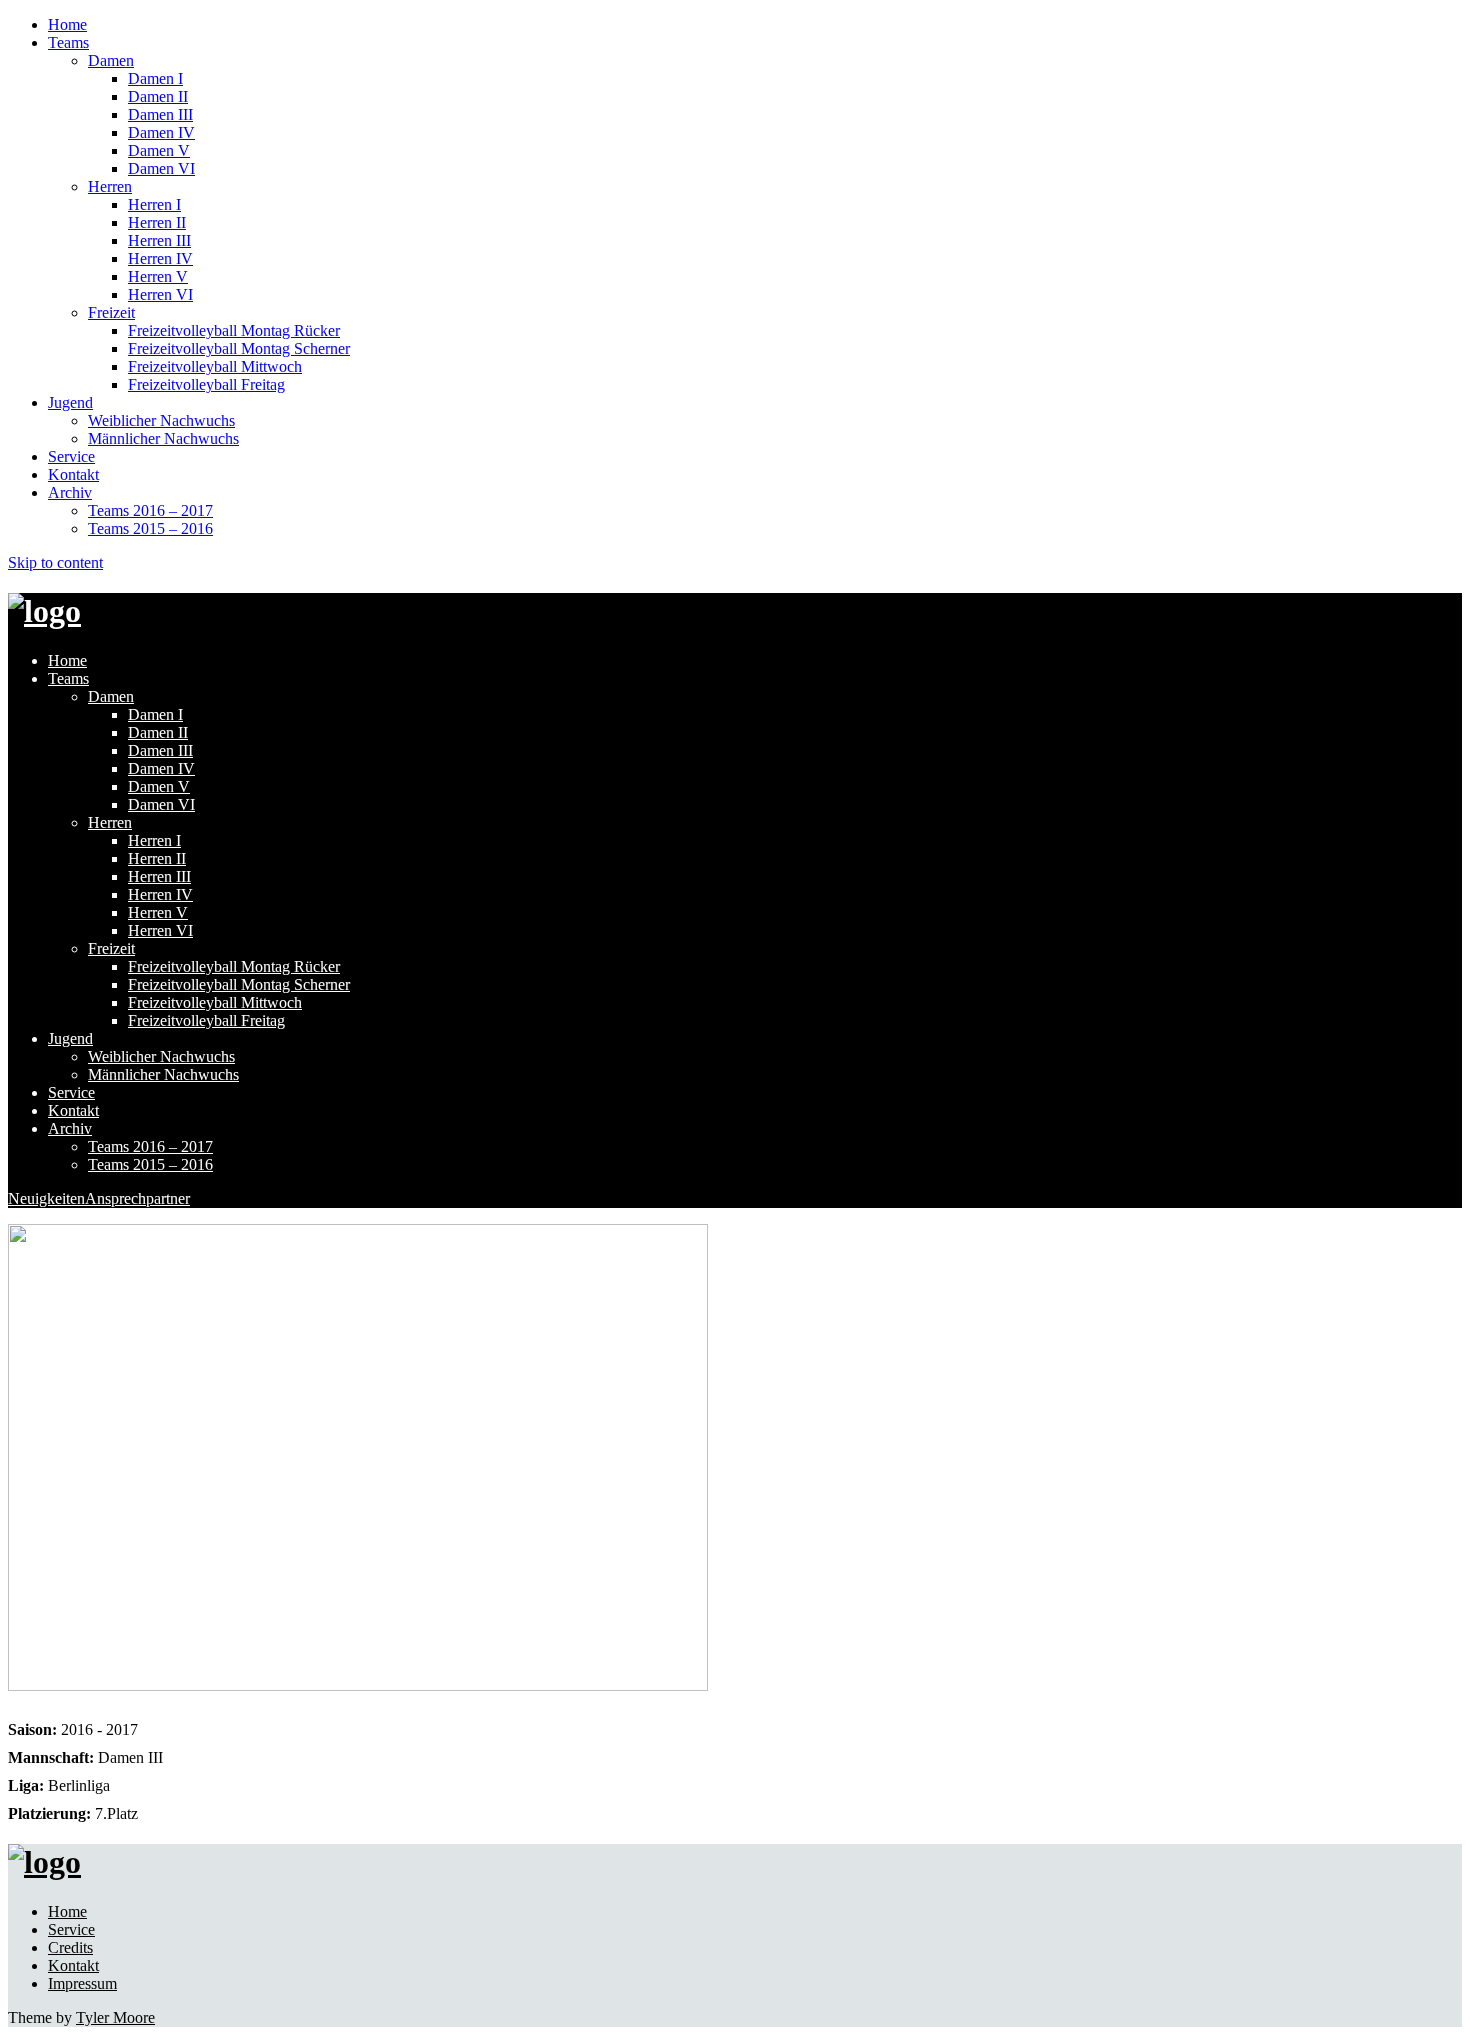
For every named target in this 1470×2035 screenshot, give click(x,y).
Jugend (70, 402)
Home (67, 24)
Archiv (70, 492)
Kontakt (73, 474)
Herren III (159, 240)
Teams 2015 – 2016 (150, 528)
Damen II (158, 96)
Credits (70, 1947)
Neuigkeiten (46, 1198)
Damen (111, 60)
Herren (110, 186)
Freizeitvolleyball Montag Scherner (239, 348)
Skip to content (55, 562)
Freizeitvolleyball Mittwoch (215, 366)
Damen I (155, 78)
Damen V (159, 150)
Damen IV (161, 132)
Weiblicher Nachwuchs (161, 420)
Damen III (160, 114)
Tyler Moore (115, 2017)
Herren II (157, 222)
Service (71, 456)
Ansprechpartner (137, 1198)
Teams (68, 42)
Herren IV (160, 258)
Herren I (154, 204)
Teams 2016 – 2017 (150, 510)
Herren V (158, 276)
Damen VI (161, 168)
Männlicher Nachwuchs (163, 438)
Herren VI (160, 294)
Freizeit (111, 312)
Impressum (82, 1983)
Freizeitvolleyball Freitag (206, 384)
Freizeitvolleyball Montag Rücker (234, 330)
